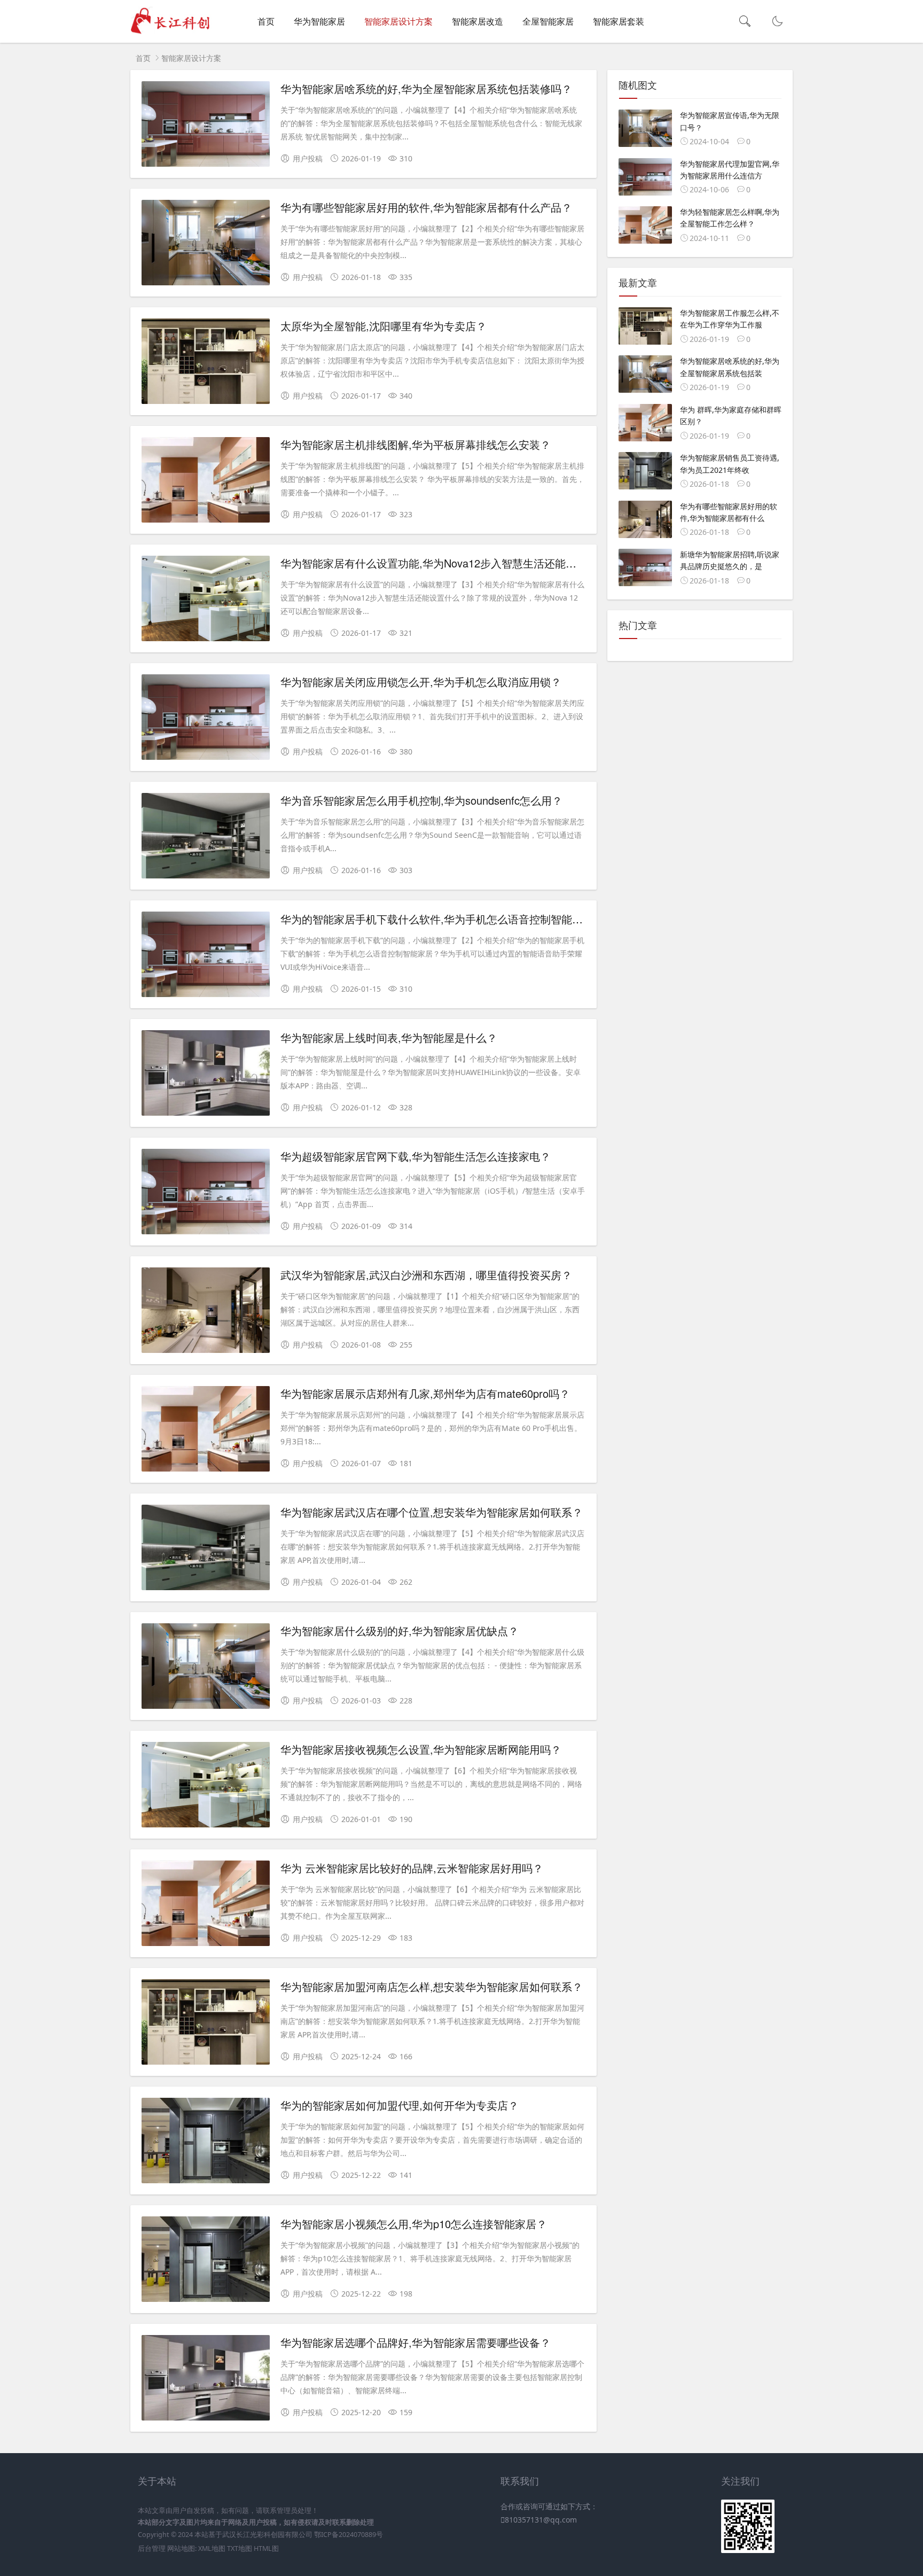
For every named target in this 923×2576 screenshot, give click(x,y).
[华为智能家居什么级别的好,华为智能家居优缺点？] (206, 1668)
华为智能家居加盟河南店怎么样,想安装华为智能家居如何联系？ (432, 1986)
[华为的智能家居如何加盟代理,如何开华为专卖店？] (206, 2142)
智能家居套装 (619, 21)
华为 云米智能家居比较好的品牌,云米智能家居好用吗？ (412, 1868)
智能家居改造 (478, 21)
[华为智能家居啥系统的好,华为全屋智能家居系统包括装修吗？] (206, 126)
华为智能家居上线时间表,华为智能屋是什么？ (389, 1037)
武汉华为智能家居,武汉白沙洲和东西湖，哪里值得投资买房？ (426, 1275)
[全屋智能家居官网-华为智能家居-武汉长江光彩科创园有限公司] (174, 32)
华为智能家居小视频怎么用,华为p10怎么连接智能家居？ (414, 2224)
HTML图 (266, 2548)
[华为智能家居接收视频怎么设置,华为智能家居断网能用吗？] (206, 1787)
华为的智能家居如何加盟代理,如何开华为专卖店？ (400, 2105)
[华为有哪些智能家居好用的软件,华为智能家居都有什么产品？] (206, 244)
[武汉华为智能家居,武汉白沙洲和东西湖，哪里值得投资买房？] (206, 1312)
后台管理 (152, 2548)
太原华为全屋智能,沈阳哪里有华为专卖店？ (384, 326)
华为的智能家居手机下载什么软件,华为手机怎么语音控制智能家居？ (442, 919)
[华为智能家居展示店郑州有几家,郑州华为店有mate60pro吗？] (206, 1431)
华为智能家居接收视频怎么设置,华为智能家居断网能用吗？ (421, 1749)
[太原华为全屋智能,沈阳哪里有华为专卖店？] (206, 363)
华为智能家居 (319, 21)
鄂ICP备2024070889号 (349, 2535)
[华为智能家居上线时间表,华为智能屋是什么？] (206, 1075)
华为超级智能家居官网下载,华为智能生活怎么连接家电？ (416, 1156)
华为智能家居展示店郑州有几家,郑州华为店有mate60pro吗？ (425, 1393)
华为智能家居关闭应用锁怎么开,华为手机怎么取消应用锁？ (421, 682)
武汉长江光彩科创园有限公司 (267, 2535)
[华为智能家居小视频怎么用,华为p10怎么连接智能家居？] (206, 2261)
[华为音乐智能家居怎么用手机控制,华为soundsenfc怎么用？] (206, 838)
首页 (266, 21)
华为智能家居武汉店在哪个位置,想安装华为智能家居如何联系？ (432, 1512)
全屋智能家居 (548, 21)
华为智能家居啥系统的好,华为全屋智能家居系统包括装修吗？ (426, 88)
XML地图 (212, 2548)
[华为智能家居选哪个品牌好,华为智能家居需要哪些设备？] (206, 2380)
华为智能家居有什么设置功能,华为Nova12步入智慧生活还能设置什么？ (450, 563)
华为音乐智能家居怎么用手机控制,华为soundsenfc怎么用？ (421, 800)
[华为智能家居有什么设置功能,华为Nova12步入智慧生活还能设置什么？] (206, 600)
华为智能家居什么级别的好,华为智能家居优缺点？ (400, 1631)
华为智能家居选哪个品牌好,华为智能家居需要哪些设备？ (416, 2342)
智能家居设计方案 (398, 21)
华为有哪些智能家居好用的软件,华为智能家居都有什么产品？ (426, 207)
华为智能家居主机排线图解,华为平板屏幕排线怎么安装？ (416, 444)
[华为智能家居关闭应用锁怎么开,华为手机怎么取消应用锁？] (206, 719)
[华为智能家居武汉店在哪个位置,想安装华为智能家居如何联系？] (206, 1549)
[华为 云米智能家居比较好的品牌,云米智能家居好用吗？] (206, 1905)
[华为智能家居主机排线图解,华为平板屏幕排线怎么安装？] (206, 482)
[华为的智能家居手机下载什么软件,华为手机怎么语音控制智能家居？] (206, 956)
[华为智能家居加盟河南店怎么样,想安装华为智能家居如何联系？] (206, 2024)
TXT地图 (240, 2548)
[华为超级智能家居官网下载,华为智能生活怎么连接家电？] (206, 1193)
